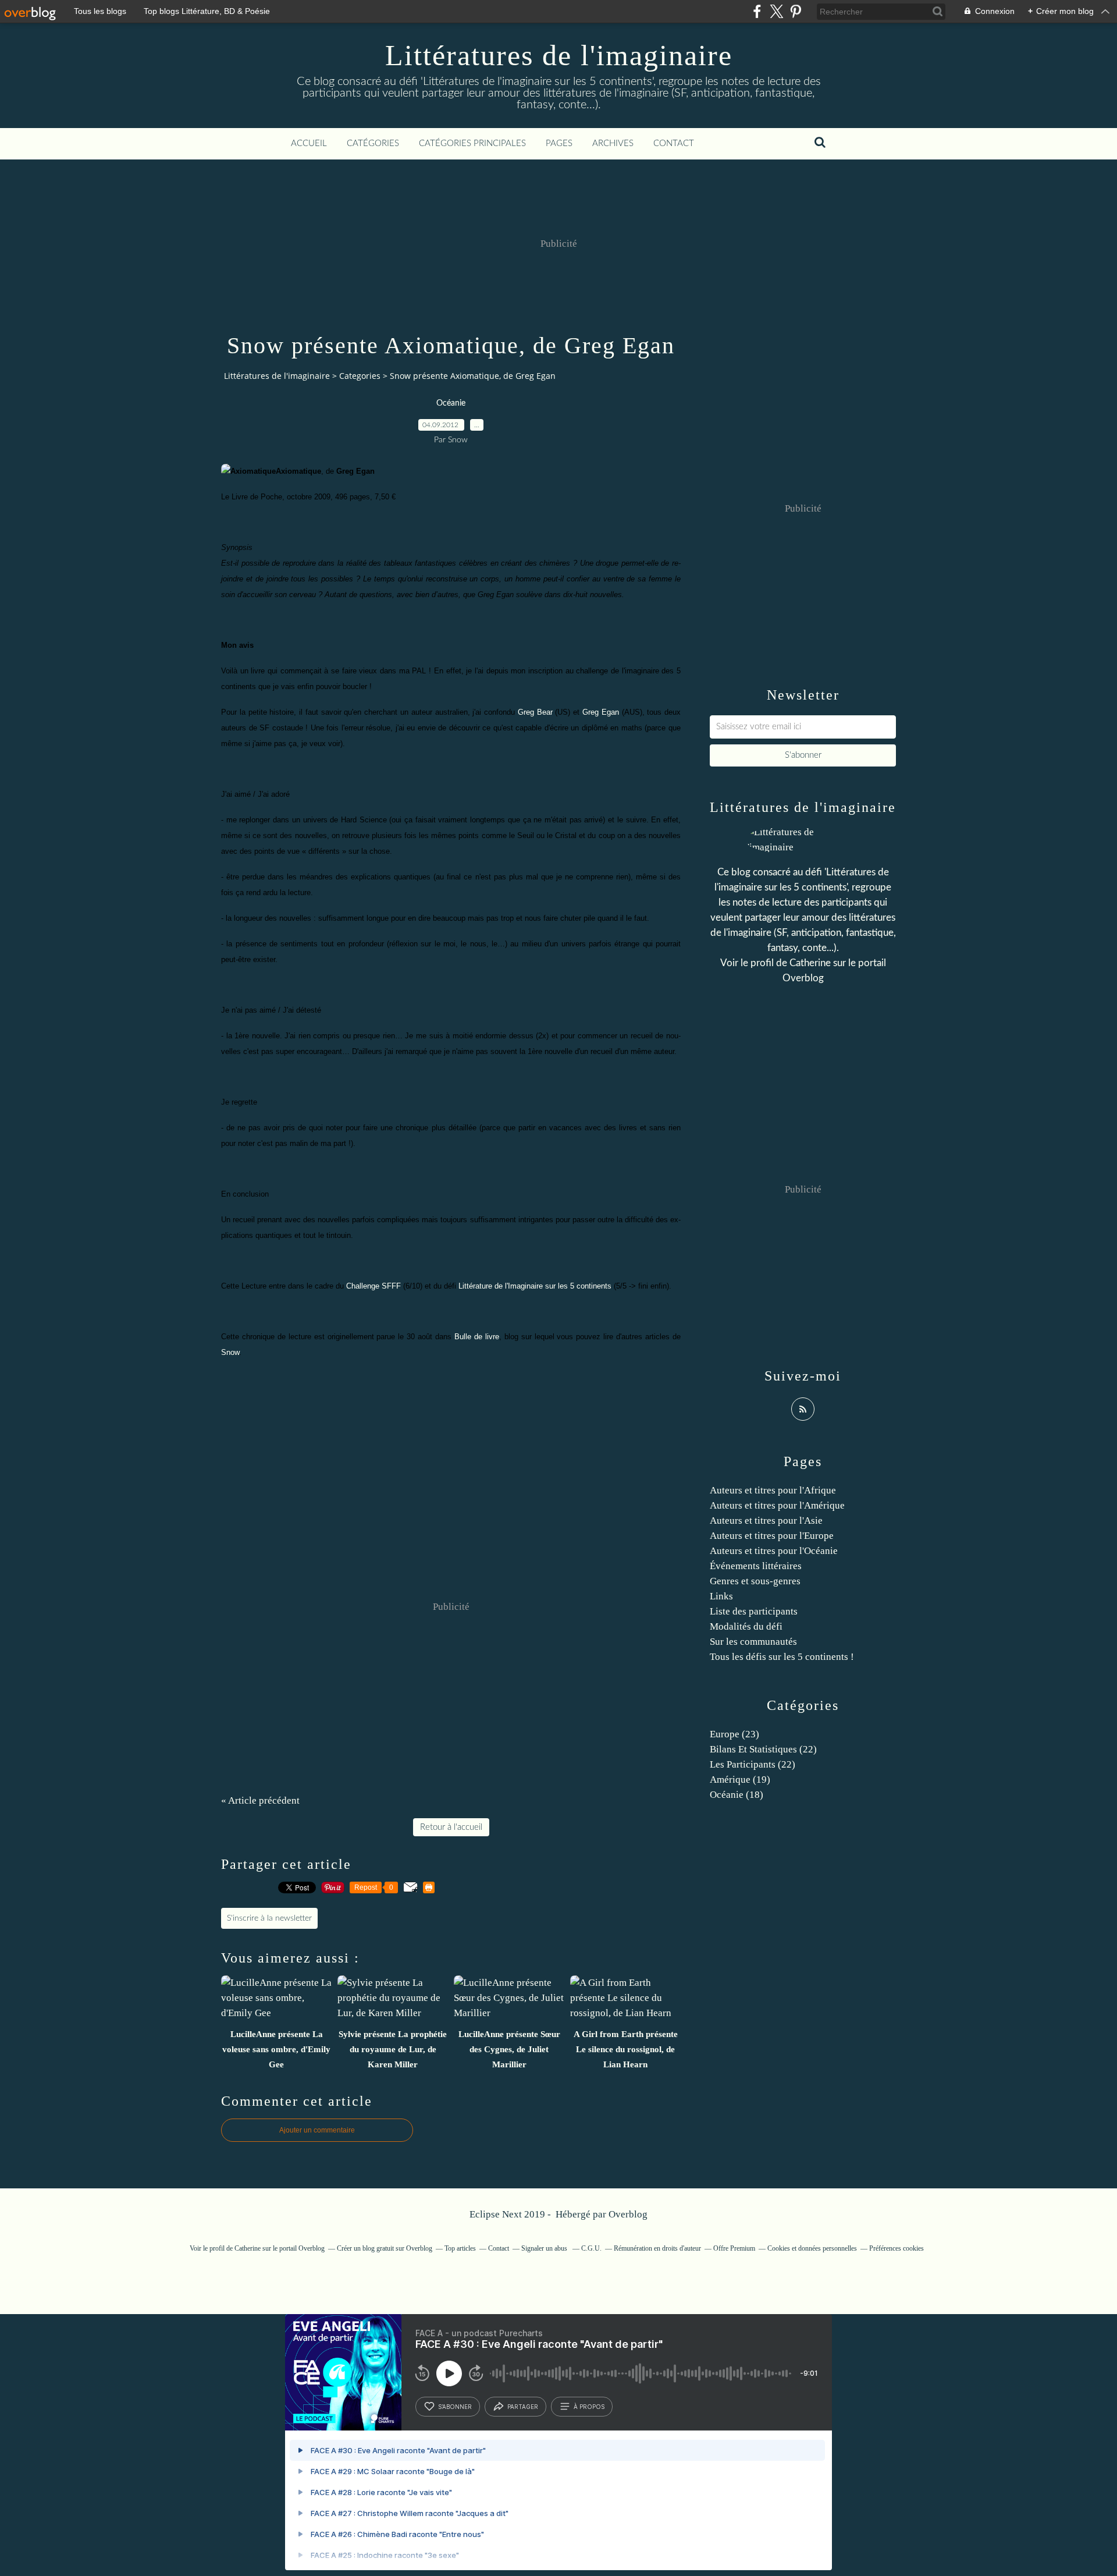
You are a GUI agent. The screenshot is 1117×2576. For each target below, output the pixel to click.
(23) (734, 1734)
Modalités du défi (746, 1626)
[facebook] (757, 11)
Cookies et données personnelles (812, 2248)
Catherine (810, 963)
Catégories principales (472, 143)
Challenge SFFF (373, 1286)
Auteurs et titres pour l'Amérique (777, 1505)
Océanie (451, 403)
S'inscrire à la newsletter (269, 1918)
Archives (613, 143)
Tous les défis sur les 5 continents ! (782, 1657)
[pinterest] (796, 11)
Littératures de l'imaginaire (559, 55)
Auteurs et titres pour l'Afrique (773, 1490)
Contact (674, 143)
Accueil (309, 143)
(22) (763, 1749)
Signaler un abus (545, 2248)
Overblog (628, 2214)
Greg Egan (601, 712)
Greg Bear (535, 712)
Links (721, 1596)
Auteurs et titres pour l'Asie (766, 1521)
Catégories (373, 143)
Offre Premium (734, 2248)
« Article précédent (260, 1800)
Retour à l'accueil (451, 1827)
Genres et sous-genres (755, 1581)
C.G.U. (591, 2248)
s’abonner (455, 2407)
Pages (559, 143)
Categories (360, 376)
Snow (230, 1352)
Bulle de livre (477, 1337)
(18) (737, 1795)
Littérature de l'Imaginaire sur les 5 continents (535, 1286)
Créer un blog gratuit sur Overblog (385, 2248)
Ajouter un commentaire (317, 2130)
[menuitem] (309, 144)
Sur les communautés (753, 1642)
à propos (589, 2407)
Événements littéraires (756, 1566)
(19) (740, 1780)
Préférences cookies (897, 2248)
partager (523, 2407)
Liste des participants (754, 1611)
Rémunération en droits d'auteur (657, 2248)
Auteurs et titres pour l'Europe (772, 1536)
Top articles (460, 2248)
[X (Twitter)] (776, 11)
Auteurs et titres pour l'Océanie (774, 1551)
